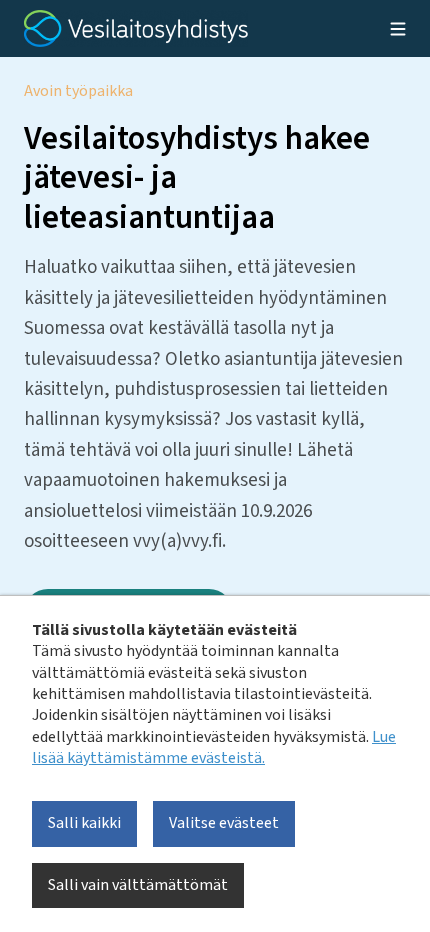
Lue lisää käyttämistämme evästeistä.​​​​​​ (214, 747)
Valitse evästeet (224, 823)
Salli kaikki (84, 823)
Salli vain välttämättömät (138, 885)
